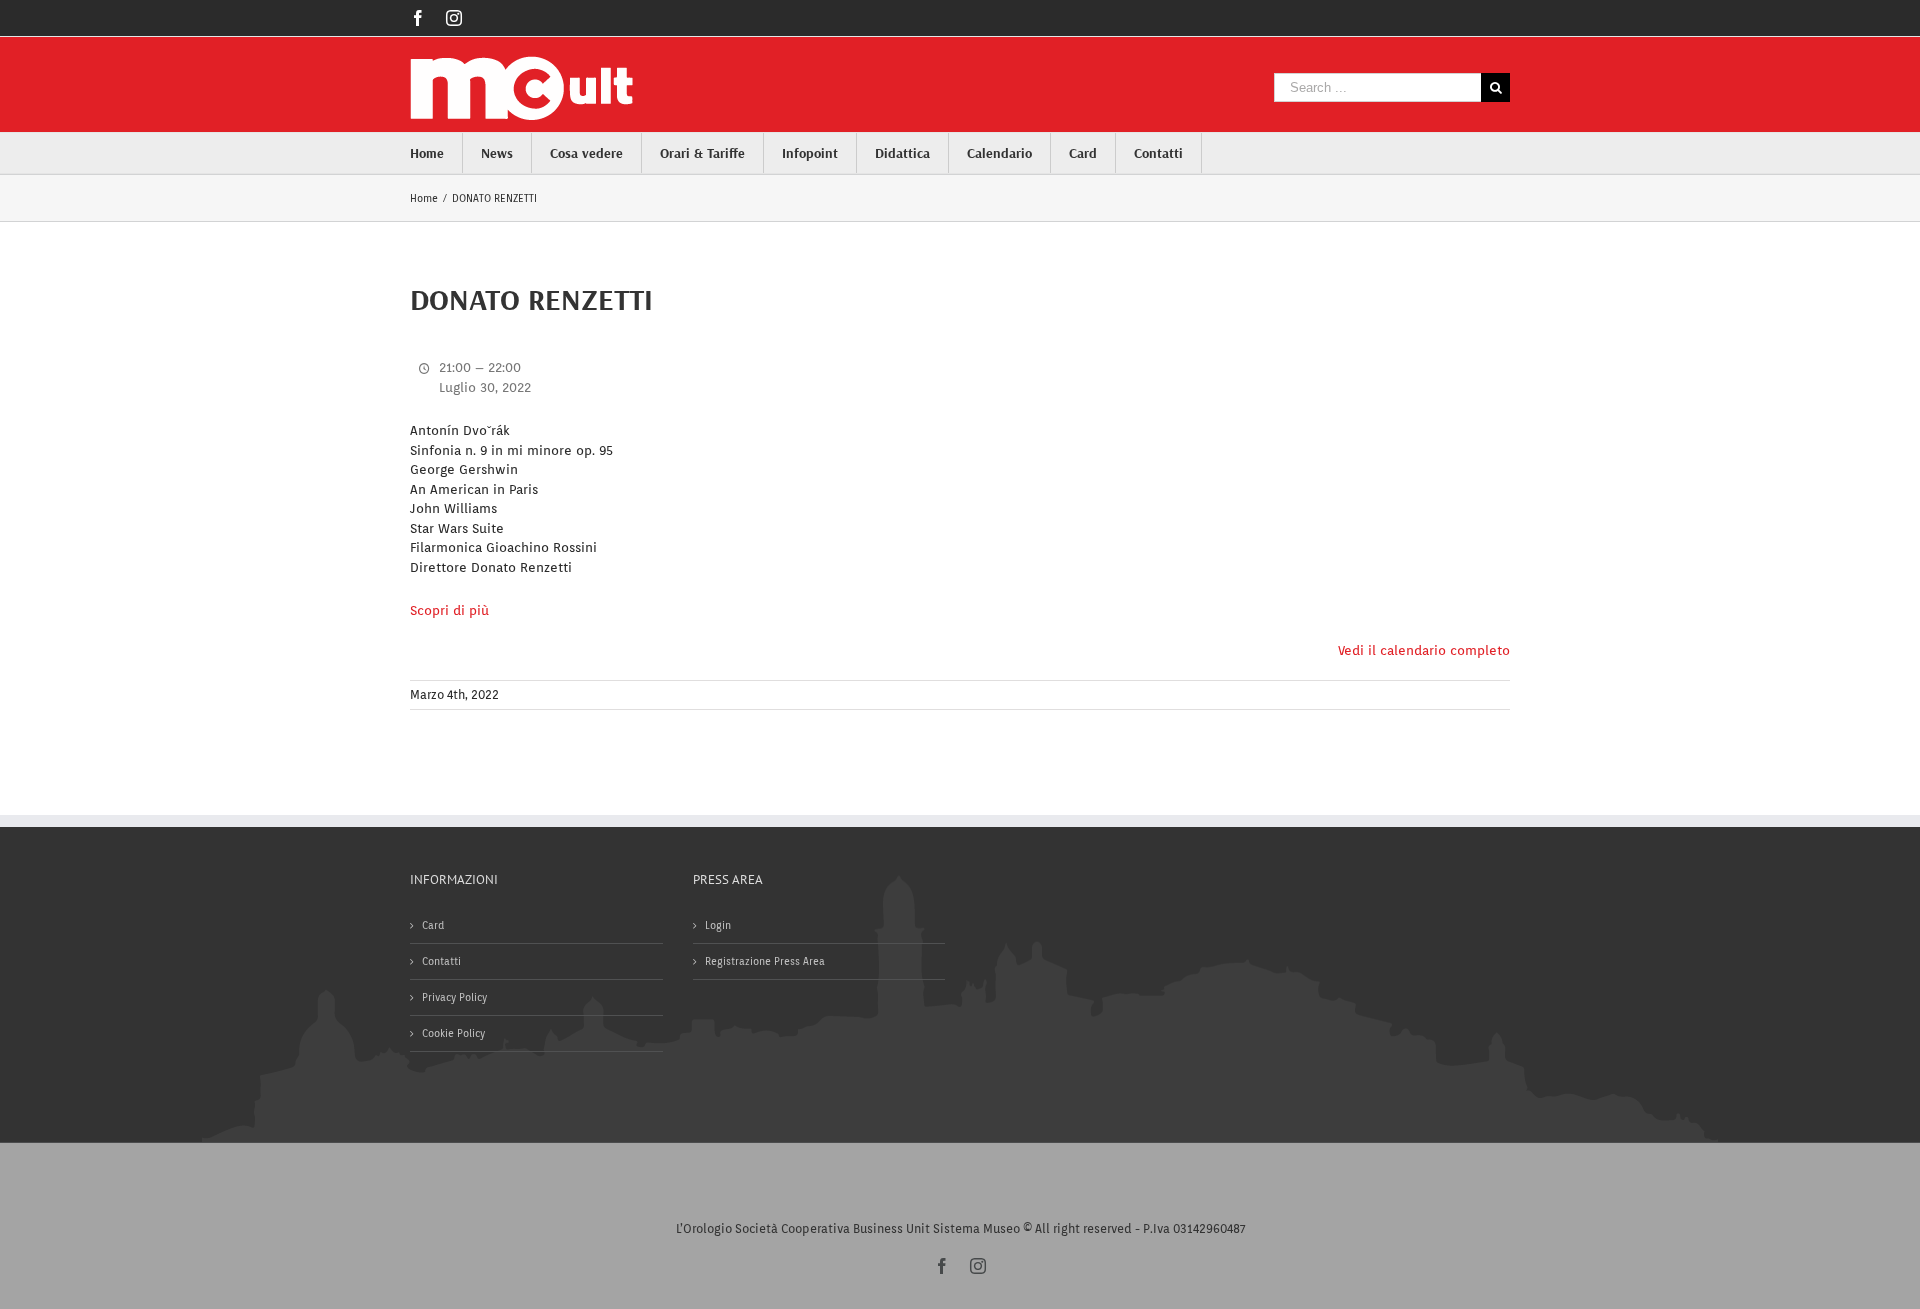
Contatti (441, 961)
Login (718, 925)
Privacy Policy (454, 997)
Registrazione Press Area (765, 961)
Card (433, 925)
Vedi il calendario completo (1424, 650)
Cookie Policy (453, 1033)
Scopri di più (449, 610)
